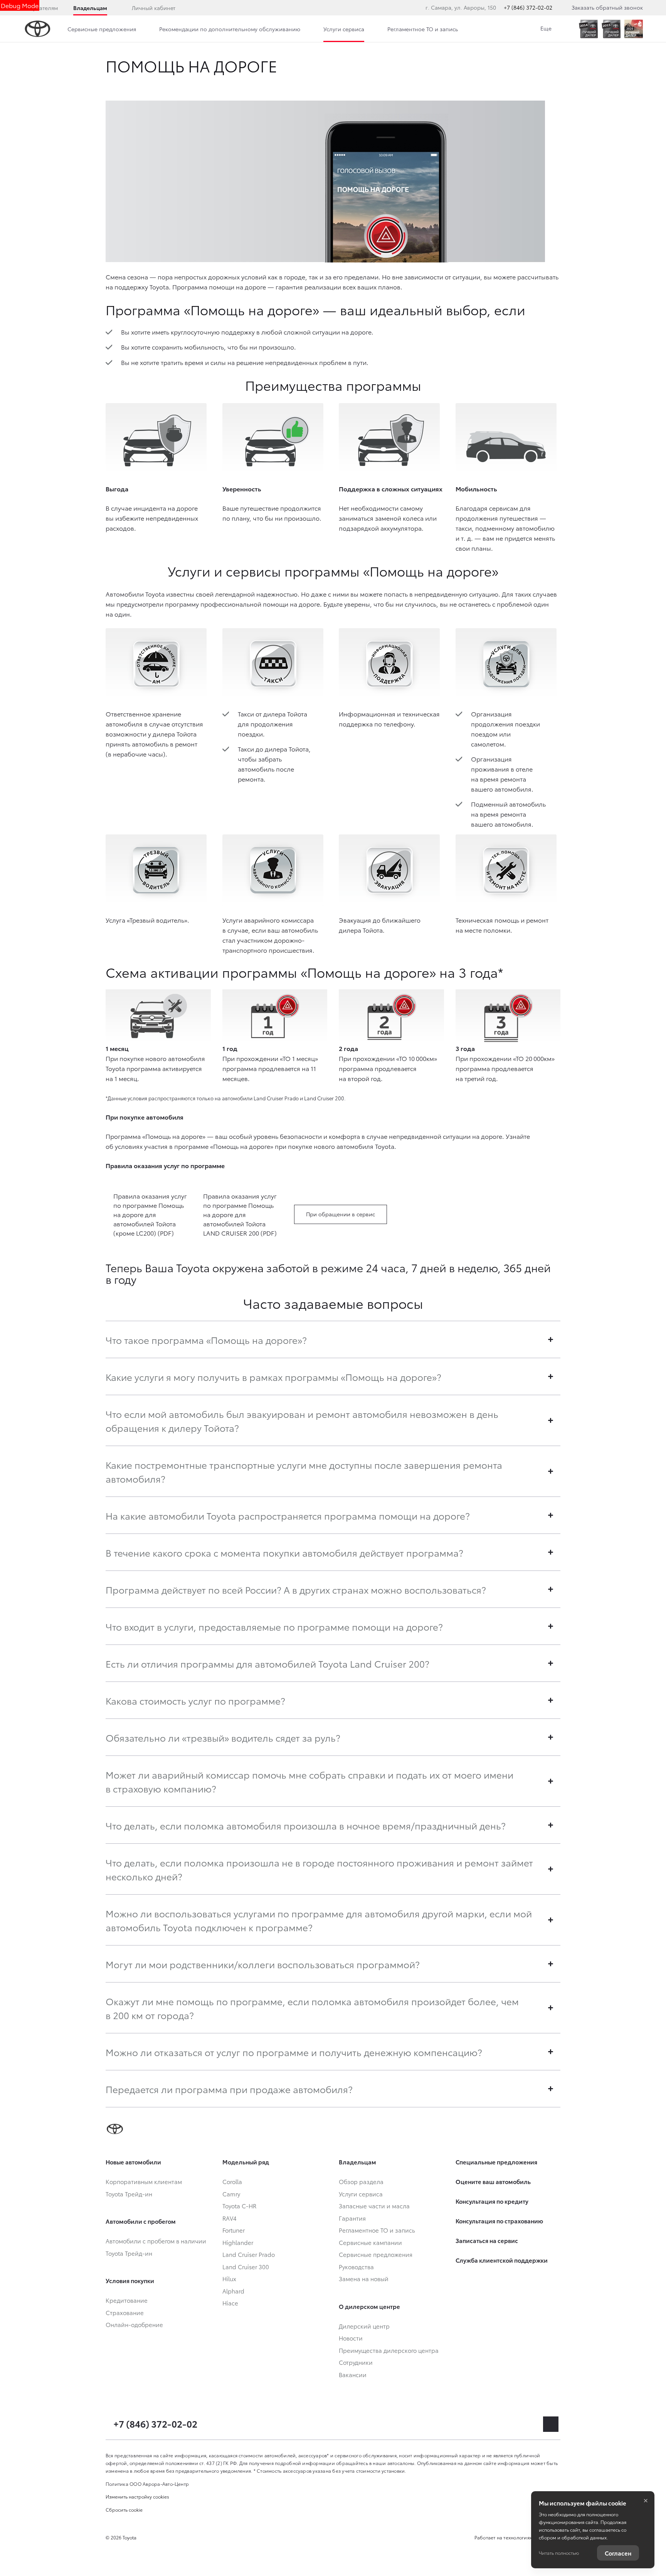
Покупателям (40, 8)
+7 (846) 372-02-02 (528, 7)
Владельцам (90, 8)
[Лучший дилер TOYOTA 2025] (634, 29)
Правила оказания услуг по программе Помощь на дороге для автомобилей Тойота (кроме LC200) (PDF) (150, 1214)
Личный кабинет (154, 8)
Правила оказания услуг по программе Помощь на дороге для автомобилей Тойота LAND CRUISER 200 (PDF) (240, 1214)
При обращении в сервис (341, 1214)
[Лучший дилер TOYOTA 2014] (588, 29)
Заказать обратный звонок (607, 7)
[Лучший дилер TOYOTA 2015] (611, 29)
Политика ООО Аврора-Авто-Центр (147, 2484)
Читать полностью (559, 2553)
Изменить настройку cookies (137, 2496)
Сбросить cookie (124, 2510)
